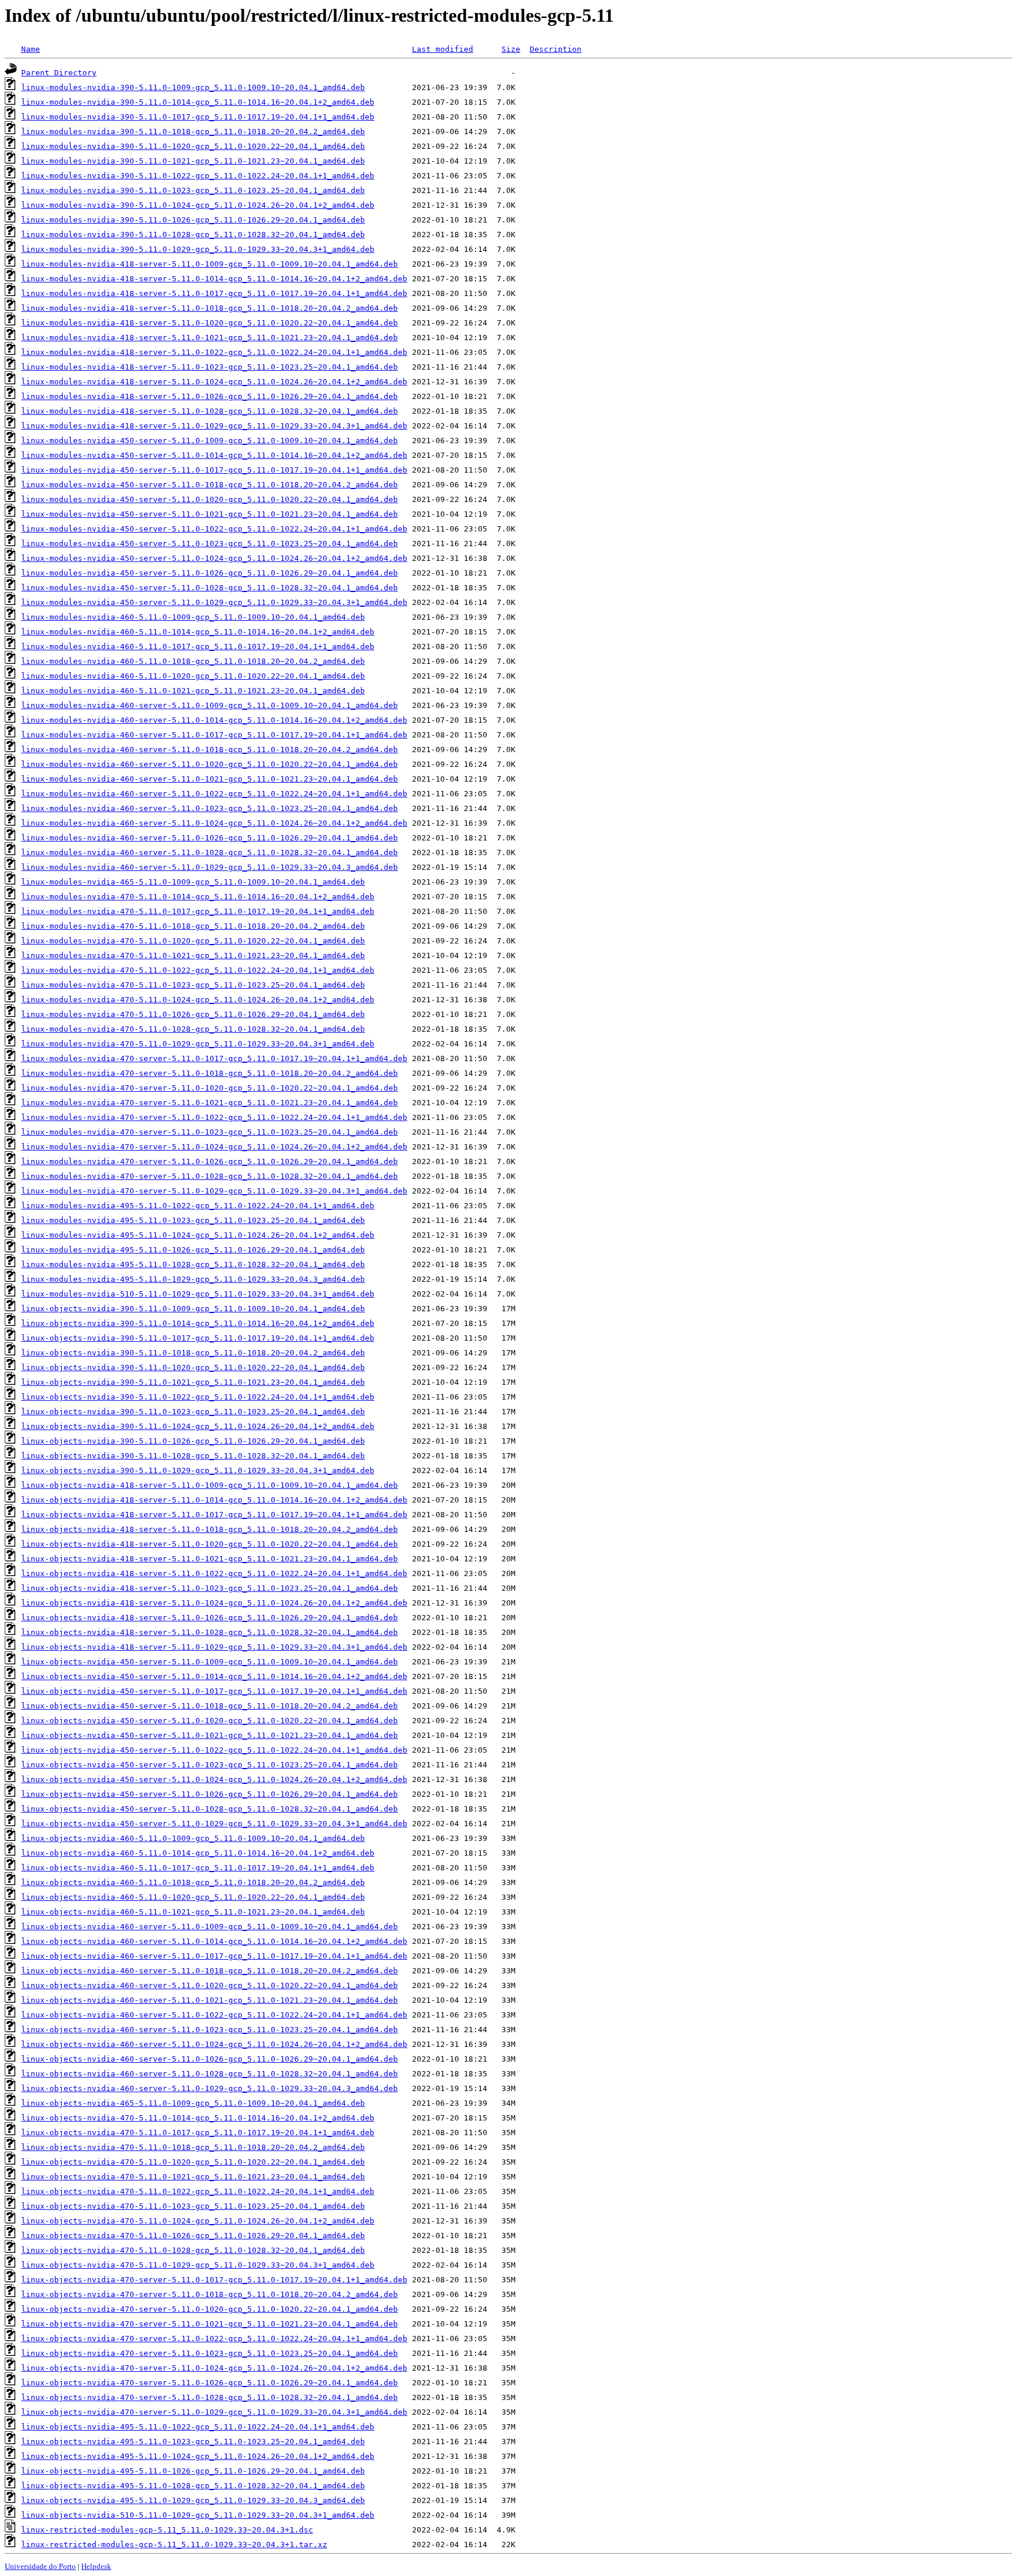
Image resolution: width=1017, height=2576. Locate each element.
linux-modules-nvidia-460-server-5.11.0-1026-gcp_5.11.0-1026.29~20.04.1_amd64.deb (210, 838)
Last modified (443, 49)
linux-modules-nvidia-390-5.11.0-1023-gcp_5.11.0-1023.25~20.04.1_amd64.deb (193, 190)
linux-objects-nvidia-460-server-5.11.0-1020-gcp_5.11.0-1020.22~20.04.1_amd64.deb (210, 1985)
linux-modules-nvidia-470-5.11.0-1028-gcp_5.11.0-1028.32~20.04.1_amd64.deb (193, 1029)
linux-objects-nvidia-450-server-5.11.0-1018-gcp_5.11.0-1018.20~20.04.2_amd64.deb (210, 1706)
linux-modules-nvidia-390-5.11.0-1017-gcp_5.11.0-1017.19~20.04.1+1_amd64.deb (198, 117)
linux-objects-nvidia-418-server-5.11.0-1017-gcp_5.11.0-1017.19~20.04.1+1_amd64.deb (214, 1515)
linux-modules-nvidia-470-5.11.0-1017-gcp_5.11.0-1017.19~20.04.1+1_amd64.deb (198, 911)
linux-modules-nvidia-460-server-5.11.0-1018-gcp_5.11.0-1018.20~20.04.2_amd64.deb (210, 749)
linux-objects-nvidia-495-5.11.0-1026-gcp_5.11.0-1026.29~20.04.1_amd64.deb (193, 2471)
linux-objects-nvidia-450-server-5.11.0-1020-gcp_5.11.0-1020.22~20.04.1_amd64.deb (210, 1721)
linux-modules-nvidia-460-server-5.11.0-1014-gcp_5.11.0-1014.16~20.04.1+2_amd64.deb (214, 720)
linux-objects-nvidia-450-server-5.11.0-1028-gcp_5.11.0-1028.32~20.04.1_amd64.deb (210, 1809)
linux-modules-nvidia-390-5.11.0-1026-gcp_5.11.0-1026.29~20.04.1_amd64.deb (193, 220)
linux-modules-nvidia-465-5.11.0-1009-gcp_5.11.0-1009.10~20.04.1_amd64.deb (193, 882)
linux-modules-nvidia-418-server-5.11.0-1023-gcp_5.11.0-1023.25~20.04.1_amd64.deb (210, 367)
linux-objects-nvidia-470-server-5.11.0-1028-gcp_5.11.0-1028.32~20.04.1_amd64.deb (210, 2397)
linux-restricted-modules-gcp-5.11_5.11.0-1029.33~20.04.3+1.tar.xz (174, 2545)
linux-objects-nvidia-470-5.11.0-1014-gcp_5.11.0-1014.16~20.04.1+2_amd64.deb (198, 2118)
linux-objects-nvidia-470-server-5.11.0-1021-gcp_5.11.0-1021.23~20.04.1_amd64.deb (210, 2324)
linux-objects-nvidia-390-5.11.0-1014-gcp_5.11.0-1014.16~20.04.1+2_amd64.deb (198, 1323)
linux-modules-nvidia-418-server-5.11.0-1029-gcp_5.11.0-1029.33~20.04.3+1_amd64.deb (214, 426)
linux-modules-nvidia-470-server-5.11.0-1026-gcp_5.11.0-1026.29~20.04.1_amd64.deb (210, 1161)
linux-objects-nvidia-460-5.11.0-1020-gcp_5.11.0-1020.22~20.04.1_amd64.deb (193, 1897)
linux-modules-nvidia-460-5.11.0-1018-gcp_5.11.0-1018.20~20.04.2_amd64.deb (193, 661)
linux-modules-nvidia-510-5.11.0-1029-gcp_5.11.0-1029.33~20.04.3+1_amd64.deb (198, 1294)
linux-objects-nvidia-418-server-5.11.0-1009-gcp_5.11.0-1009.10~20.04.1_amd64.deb (210, 1485)
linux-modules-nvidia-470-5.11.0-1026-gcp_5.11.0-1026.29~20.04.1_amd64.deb (193, 1014)
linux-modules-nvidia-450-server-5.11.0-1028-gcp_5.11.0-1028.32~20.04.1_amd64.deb (210, 588)
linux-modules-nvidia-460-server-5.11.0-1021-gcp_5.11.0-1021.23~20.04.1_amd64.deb (210, 779)
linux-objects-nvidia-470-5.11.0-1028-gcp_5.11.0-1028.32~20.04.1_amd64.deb (193, 2250)
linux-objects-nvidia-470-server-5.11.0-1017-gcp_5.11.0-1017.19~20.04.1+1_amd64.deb (214, 2280)
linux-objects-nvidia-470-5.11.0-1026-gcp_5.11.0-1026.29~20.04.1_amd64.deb (193, 2236)
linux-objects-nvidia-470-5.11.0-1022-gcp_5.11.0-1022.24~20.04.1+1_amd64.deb (198, 2191)
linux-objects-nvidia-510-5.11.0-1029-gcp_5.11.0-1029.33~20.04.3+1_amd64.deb (198, 2515)
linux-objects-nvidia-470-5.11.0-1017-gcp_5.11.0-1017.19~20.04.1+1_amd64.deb (198, 2133)
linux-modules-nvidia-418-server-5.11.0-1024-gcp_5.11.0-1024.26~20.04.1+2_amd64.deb (214, 382)
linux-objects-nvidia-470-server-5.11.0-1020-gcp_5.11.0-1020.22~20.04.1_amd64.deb (210, 2309)
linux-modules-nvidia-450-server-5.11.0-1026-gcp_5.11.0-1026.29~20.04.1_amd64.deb (210, 573)
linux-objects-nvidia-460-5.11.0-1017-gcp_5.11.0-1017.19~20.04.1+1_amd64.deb (198, 1868)
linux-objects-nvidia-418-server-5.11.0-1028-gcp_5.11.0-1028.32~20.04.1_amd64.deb (210, 1632)
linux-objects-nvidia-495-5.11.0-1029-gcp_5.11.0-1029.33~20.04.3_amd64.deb (193, 2500)
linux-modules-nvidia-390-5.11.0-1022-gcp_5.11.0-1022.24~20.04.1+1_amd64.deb (198, 176)
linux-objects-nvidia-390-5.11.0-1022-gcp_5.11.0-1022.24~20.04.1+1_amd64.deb (198, 1397)
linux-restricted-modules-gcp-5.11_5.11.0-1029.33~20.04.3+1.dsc (167, 2530)
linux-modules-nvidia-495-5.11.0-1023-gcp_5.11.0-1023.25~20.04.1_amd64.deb (193, 1220)
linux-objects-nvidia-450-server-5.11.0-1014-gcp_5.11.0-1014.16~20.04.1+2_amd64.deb (214, 1676)
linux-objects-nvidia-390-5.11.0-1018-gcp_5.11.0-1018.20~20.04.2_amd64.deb (193, 1353)
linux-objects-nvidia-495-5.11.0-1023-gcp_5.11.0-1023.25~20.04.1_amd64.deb (193, 2442)
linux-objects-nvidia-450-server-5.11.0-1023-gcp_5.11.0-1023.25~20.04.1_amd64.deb (210, 1765)
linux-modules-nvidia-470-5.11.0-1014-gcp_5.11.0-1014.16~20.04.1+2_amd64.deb (198, 897)
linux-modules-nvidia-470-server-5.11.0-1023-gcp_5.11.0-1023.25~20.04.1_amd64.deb (210, 1132)
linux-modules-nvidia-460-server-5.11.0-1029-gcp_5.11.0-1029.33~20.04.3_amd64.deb (210, 867)
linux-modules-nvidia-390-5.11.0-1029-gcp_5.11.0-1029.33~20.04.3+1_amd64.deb (198, 249)
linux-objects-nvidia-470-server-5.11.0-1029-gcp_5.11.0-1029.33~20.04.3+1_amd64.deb (214, 2412)
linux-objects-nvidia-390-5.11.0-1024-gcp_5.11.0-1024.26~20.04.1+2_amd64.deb (198, 1426)
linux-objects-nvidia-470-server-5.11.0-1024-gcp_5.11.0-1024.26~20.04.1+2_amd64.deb (214, 2368)
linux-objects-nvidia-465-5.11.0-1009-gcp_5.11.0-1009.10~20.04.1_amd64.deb (193, 2103)
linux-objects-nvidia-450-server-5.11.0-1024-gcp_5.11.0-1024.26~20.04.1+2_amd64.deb (214, 1779)
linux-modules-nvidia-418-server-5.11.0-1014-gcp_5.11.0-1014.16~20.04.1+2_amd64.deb (214, 279)
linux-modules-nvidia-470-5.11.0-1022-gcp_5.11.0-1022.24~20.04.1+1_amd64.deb (198, 970)
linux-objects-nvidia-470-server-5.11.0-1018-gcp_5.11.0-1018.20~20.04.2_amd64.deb (210, 2294)
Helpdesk (96, 2566)
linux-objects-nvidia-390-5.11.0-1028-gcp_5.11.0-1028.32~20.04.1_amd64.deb (193, 1456)
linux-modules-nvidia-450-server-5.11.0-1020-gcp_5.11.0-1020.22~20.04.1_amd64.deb (210, 499)
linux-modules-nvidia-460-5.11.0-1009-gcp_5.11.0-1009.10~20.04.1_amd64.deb (193, 617)
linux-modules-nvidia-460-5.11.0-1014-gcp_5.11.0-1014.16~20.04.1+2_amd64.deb (198, 632)
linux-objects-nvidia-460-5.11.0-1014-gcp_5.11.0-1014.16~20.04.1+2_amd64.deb (198, 1853)
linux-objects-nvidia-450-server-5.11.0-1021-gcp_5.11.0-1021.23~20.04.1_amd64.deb (210, 1735)
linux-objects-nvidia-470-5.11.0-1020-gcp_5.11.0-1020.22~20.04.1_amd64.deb (193, 2162)
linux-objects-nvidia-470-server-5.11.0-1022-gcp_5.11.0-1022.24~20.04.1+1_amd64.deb (214, 2339)
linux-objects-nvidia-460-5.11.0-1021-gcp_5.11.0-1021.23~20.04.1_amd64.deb (193, 1912)
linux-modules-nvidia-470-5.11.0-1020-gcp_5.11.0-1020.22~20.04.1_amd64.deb (193, 941)
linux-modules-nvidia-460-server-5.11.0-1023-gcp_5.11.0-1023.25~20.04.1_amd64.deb (210, 808)
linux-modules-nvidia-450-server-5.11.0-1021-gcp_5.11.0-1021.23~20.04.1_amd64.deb (210, 514)
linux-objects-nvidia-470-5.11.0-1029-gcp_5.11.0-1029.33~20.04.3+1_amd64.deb (198, 2265)
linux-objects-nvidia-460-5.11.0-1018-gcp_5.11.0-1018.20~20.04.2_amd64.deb (193, 1882)
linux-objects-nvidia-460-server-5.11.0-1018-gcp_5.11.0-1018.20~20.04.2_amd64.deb (210, 1971)
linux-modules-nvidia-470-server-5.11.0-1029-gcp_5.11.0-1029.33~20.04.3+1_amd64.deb (214, 1191)
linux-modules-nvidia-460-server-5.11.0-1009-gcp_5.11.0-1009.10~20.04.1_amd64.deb (210, 705)
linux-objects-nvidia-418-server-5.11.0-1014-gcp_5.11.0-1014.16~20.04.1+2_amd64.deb (214, 1500)
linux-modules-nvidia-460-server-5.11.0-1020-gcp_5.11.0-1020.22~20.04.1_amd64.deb (210, 764)
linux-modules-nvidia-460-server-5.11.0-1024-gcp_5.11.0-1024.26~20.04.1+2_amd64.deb (214, 823)
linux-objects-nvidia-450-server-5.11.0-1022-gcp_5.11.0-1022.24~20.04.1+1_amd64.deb (214, 1750)
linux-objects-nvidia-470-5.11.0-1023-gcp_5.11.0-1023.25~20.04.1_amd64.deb (193, 2206)
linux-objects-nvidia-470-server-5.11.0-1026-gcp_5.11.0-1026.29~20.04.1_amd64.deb (210, 2383)
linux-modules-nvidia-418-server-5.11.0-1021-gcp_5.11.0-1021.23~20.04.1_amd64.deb (210, 338)
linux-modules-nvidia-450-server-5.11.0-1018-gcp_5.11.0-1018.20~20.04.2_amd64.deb (210, 485)
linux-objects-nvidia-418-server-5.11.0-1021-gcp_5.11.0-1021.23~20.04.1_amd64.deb (210, 1559)
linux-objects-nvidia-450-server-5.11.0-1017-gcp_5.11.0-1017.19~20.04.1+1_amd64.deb (214, 1691)
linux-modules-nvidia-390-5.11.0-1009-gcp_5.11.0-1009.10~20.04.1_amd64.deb (193, 87)
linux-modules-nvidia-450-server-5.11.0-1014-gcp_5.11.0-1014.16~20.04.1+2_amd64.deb (214, 455)
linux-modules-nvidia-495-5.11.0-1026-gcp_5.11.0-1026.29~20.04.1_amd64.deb (193, 1250)
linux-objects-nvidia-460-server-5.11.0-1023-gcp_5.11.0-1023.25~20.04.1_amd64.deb (210, 2030)
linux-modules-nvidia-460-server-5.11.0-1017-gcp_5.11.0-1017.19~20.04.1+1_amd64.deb (214, 735)
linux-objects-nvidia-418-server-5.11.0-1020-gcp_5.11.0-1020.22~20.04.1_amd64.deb (210, 1544)
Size (511, 49)
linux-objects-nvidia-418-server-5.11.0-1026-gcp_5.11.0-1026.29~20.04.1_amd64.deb (210, 1618)
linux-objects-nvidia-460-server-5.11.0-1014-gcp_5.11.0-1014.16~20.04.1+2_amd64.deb (214, 1941)
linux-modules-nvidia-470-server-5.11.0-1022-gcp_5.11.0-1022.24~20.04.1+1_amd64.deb (214, 1117)
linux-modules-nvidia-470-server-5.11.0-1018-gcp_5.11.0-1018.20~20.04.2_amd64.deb (210, 1073)
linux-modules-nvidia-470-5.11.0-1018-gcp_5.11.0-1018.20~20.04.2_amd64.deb (193, 926)
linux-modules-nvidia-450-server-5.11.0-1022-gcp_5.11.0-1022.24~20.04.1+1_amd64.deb (214, 529)
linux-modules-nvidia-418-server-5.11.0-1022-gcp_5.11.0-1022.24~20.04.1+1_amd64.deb (214, 352)
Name (31, 49)
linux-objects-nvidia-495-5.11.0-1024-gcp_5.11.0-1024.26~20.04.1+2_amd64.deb (198, 2456)
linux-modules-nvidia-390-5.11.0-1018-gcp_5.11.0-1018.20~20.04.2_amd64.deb (193, 132)
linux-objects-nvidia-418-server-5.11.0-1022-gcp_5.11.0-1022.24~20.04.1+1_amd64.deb (214, 1573)
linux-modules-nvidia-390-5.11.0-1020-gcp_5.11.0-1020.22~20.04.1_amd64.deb (193, 146)
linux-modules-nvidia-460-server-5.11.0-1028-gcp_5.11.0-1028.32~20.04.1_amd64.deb (210, 852)
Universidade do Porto (40, 2566)
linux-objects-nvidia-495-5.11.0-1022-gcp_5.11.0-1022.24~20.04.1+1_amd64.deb (198, 2427)
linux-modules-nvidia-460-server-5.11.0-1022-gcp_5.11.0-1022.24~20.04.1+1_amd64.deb (214, 794)
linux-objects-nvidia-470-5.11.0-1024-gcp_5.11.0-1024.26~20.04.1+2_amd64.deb (198, 2221)
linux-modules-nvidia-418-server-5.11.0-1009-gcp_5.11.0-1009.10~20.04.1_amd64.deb (210, 264)
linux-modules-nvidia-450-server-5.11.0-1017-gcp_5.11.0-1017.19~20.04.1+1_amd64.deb (214, 470)
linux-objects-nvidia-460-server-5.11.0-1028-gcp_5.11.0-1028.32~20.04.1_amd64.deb (210, 2074)
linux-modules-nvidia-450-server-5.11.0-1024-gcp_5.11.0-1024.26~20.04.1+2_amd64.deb (214, 558)
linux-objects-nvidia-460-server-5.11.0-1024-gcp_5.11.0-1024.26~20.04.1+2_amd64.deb (214, 2044)
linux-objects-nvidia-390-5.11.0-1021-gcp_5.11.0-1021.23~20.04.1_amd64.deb (193, 1382)
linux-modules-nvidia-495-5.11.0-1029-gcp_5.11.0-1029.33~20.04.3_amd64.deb (193, 1279)
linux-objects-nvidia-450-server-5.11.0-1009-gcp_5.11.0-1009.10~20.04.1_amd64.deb (210, 1662)
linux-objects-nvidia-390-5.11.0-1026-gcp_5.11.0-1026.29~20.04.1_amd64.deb (193, 1441)
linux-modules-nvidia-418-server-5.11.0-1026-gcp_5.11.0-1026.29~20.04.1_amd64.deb (210, 396)
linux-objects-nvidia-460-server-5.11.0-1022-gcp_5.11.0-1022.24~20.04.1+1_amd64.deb (214, 2015)
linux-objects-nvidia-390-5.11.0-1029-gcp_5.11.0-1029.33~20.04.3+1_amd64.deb (198, 1470)
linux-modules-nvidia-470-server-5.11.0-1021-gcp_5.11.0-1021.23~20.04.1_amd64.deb (210, 1103)
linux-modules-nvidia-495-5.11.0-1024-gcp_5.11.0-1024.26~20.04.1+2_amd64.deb (198, 1235)
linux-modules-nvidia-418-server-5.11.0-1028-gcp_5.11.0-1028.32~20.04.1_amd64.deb (210, 411)
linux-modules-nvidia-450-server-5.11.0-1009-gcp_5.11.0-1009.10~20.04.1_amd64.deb (210, 441)
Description (556, 49)
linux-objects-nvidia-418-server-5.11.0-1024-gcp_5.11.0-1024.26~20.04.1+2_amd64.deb (214, 1603)
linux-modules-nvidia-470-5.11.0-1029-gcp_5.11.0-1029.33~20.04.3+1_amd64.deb (198, 1044)
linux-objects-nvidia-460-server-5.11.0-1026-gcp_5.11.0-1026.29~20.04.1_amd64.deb (210, 2059)
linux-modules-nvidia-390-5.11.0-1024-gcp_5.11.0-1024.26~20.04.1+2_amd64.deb (198, 205)
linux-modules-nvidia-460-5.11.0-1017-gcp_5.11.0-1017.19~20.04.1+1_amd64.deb (198, 647)
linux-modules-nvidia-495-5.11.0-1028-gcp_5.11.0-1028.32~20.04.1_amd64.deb (193, 1264)
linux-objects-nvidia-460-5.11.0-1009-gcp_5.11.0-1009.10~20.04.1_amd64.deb (193, 1838)
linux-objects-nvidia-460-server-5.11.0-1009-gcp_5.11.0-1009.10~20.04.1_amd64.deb (210, 1927)
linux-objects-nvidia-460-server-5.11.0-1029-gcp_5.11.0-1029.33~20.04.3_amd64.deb (210, 2088)
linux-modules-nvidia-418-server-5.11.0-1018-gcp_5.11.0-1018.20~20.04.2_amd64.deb (210, 308)
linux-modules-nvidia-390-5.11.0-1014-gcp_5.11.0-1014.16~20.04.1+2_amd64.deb (198, 102)
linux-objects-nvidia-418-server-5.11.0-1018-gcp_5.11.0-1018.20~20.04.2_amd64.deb (210, 1529)
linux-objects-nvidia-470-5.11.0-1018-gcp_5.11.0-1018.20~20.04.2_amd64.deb (193, 2147)
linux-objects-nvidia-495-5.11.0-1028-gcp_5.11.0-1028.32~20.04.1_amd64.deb (193, 2486)
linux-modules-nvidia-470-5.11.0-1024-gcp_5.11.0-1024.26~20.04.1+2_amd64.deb (198, 1000)
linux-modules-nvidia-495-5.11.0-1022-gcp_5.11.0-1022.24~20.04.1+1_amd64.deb (198, 1206)
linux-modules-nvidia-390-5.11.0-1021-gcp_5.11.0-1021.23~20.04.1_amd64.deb (193, 161)
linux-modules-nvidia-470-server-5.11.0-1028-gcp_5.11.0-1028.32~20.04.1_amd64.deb (210, 1176)
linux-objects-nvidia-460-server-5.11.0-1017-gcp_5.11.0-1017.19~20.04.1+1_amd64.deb (214, 1956)
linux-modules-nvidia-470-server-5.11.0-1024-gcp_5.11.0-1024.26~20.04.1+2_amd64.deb (214, 1147)
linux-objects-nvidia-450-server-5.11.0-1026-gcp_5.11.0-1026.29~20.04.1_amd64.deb (210, 1794)
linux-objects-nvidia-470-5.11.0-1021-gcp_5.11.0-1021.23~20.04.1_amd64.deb (193, 2177)
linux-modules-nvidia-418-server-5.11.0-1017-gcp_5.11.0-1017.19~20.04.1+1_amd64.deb (214, 293)
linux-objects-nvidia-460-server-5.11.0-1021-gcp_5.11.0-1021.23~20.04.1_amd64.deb (210, 2000)
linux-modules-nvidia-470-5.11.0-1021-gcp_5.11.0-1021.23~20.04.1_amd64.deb (193, 955)
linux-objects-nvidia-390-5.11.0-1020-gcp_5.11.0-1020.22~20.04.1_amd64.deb (193, 1367)
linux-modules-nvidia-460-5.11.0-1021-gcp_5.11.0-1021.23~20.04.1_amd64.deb (193, 691)
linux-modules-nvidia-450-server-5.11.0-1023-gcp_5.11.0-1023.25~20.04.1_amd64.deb (210, 544)
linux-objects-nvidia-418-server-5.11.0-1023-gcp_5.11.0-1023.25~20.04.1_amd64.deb (210, 1588)
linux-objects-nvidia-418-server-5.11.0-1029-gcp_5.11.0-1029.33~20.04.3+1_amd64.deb (214, 1647)
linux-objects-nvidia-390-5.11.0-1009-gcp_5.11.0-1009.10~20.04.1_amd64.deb (193, 1309)
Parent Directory (59, 73)
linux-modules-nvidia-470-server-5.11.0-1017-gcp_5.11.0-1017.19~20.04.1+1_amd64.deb (214, 1058)
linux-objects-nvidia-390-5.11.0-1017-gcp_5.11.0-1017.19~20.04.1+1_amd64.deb (198, 1338)
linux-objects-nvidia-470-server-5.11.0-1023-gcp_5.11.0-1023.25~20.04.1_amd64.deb (210, 2353)
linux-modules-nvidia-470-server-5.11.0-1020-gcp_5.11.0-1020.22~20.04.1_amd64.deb (210, 1088)
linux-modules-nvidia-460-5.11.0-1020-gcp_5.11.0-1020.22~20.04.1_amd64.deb (193, 676)
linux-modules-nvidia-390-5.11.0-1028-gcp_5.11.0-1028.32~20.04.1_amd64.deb (193, 235)
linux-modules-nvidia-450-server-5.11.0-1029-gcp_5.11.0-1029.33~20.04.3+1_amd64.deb (214, 602)
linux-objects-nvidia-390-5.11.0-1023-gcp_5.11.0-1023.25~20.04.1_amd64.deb (193, 1412)
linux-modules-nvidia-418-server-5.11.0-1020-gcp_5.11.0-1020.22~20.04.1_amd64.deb (210, 323)
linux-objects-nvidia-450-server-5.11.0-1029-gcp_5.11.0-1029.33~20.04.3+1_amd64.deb (214, 1824)
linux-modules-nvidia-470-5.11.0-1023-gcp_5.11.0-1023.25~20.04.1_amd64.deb (193, 985)
